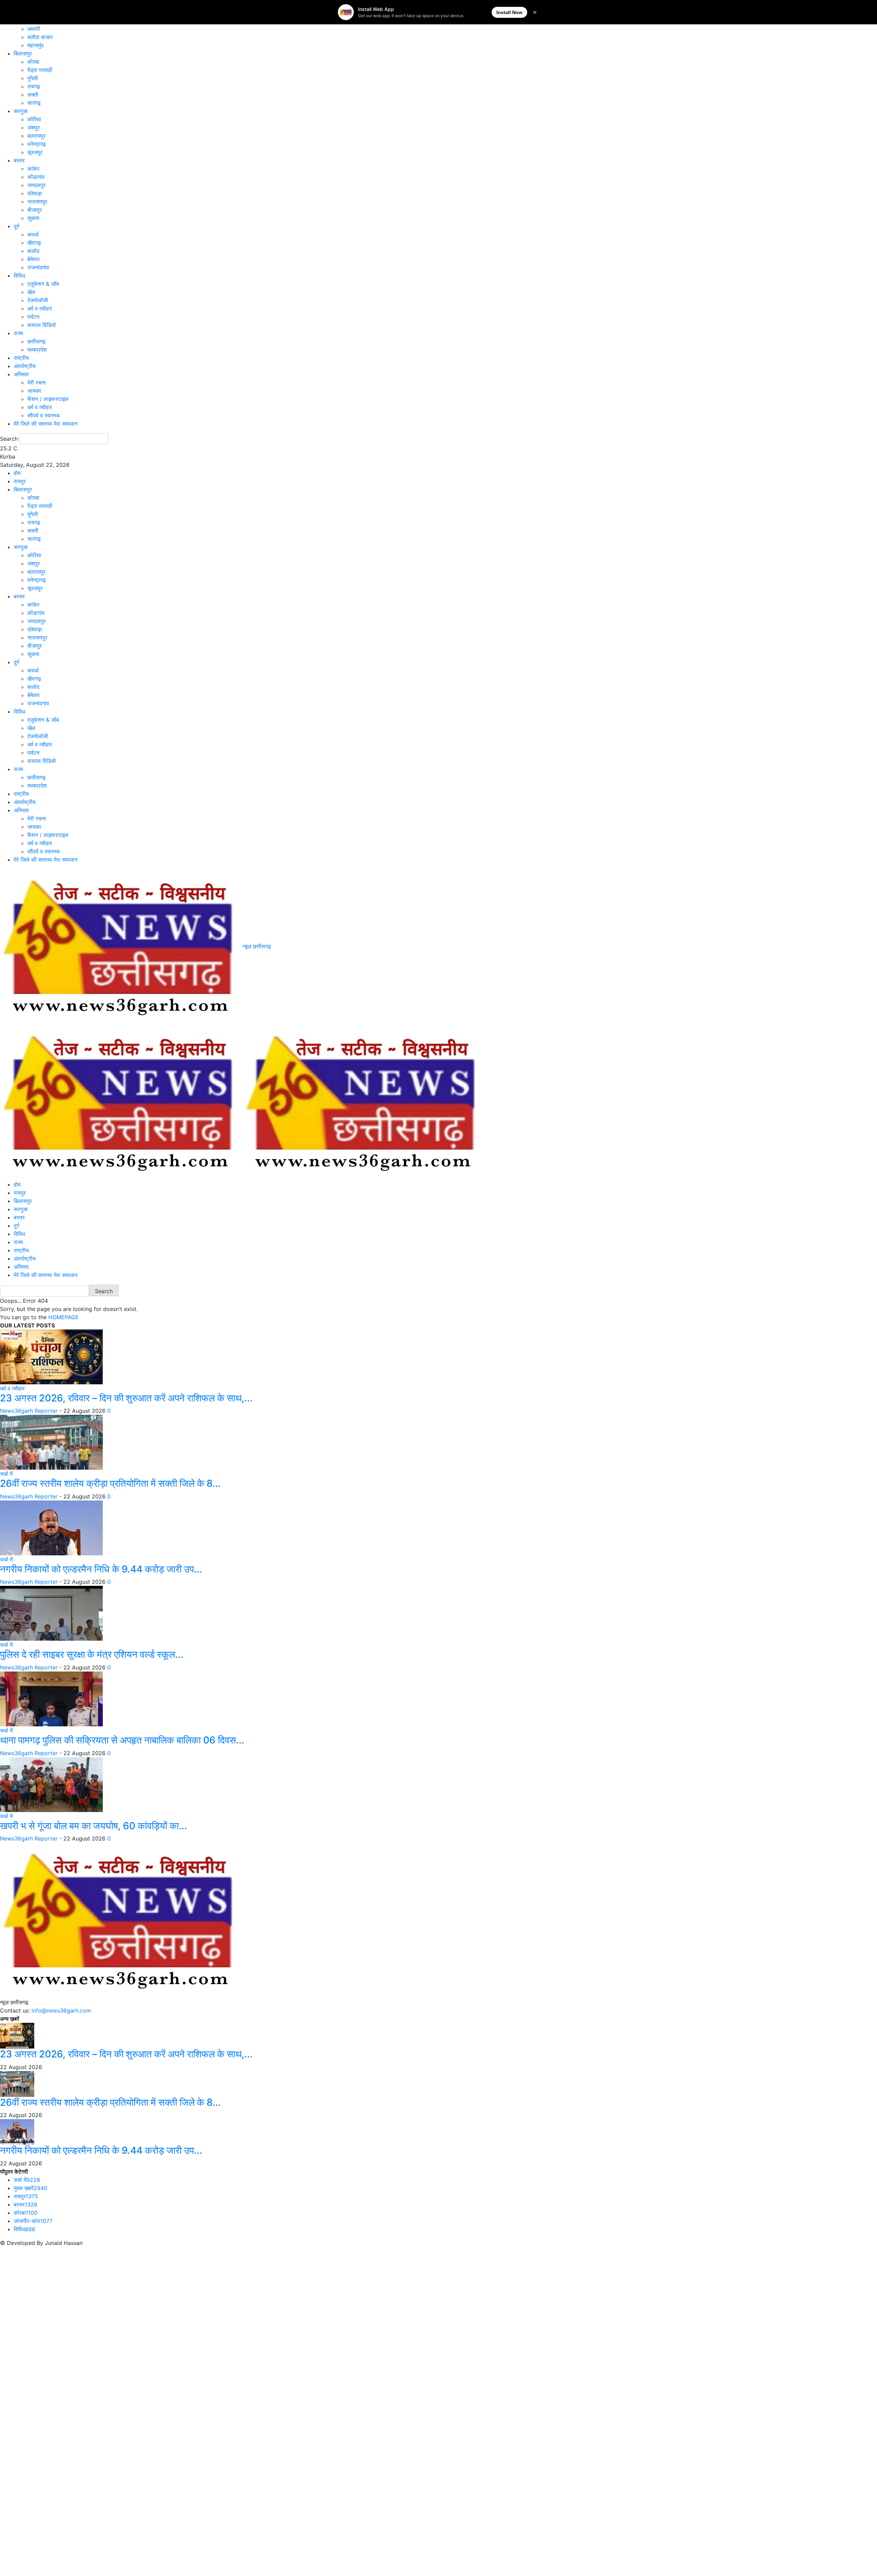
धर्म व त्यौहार (40, 308)
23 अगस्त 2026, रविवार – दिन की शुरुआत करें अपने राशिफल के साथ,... (126, 1398)
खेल (31, 292)
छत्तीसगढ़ (36, 341)
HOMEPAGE (64, 1317)
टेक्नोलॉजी (38, 300)
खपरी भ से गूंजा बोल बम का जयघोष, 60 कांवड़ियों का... (94, 1826)
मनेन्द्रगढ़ (37, 144)
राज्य (18, 333)
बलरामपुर (36, 136)
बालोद (33, 251)
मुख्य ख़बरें (30, 2188)
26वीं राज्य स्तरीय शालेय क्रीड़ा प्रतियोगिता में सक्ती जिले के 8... (110, 1483)
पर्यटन (33, 317)
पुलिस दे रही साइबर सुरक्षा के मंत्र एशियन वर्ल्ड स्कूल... (92, 1654)
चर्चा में (6, 1474)
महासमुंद (35, 45)
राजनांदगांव (38, 267)
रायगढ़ (34, 86)
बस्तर (19, 160)
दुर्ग (16, 226)
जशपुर (34, 127)
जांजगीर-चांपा (33, 2221)
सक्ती (33, 95)
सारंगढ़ (34, 103)
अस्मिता (21, 374)
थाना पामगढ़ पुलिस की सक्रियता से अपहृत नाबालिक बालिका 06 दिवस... (122, 1740)
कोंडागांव (36, 177)
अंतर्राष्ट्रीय (25, 366)
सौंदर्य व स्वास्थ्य (44, 415)
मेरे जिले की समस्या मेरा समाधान (46, 424)
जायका (34, 391)
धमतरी (34, 29)
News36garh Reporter (29, 1411)
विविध (19, 276)
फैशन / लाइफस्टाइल (48, 399)
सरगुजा (21, 111)
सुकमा (33, 218)
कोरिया (34, 119)
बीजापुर (35, 210)
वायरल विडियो (42, 325)
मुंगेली (33, 78)
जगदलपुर (36, 185)
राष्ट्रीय (21, 358)
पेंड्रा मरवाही (40, 70)
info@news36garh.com (61, 2010)
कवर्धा (33, 234)
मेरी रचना (37, 382)
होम (17, 473)
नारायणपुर (37, 202)
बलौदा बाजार (40, 37)
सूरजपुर (35, 152)
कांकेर (33, 169)
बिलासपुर (23, 53)
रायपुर (20, 481)
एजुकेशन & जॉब (43, 284)
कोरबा (33, 62)
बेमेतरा (34, 259)
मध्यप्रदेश (37, 350)
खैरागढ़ (34, 243)
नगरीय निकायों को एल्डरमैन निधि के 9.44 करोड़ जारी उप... (101, 1569)
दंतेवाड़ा (35, 193)
